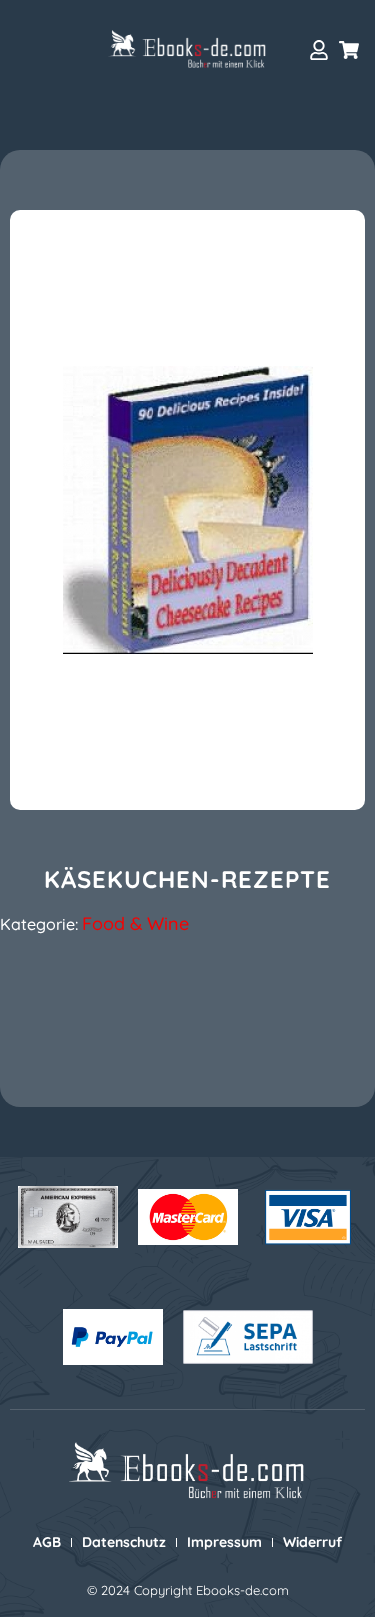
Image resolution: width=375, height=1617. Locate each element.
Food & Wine (135, 923)
